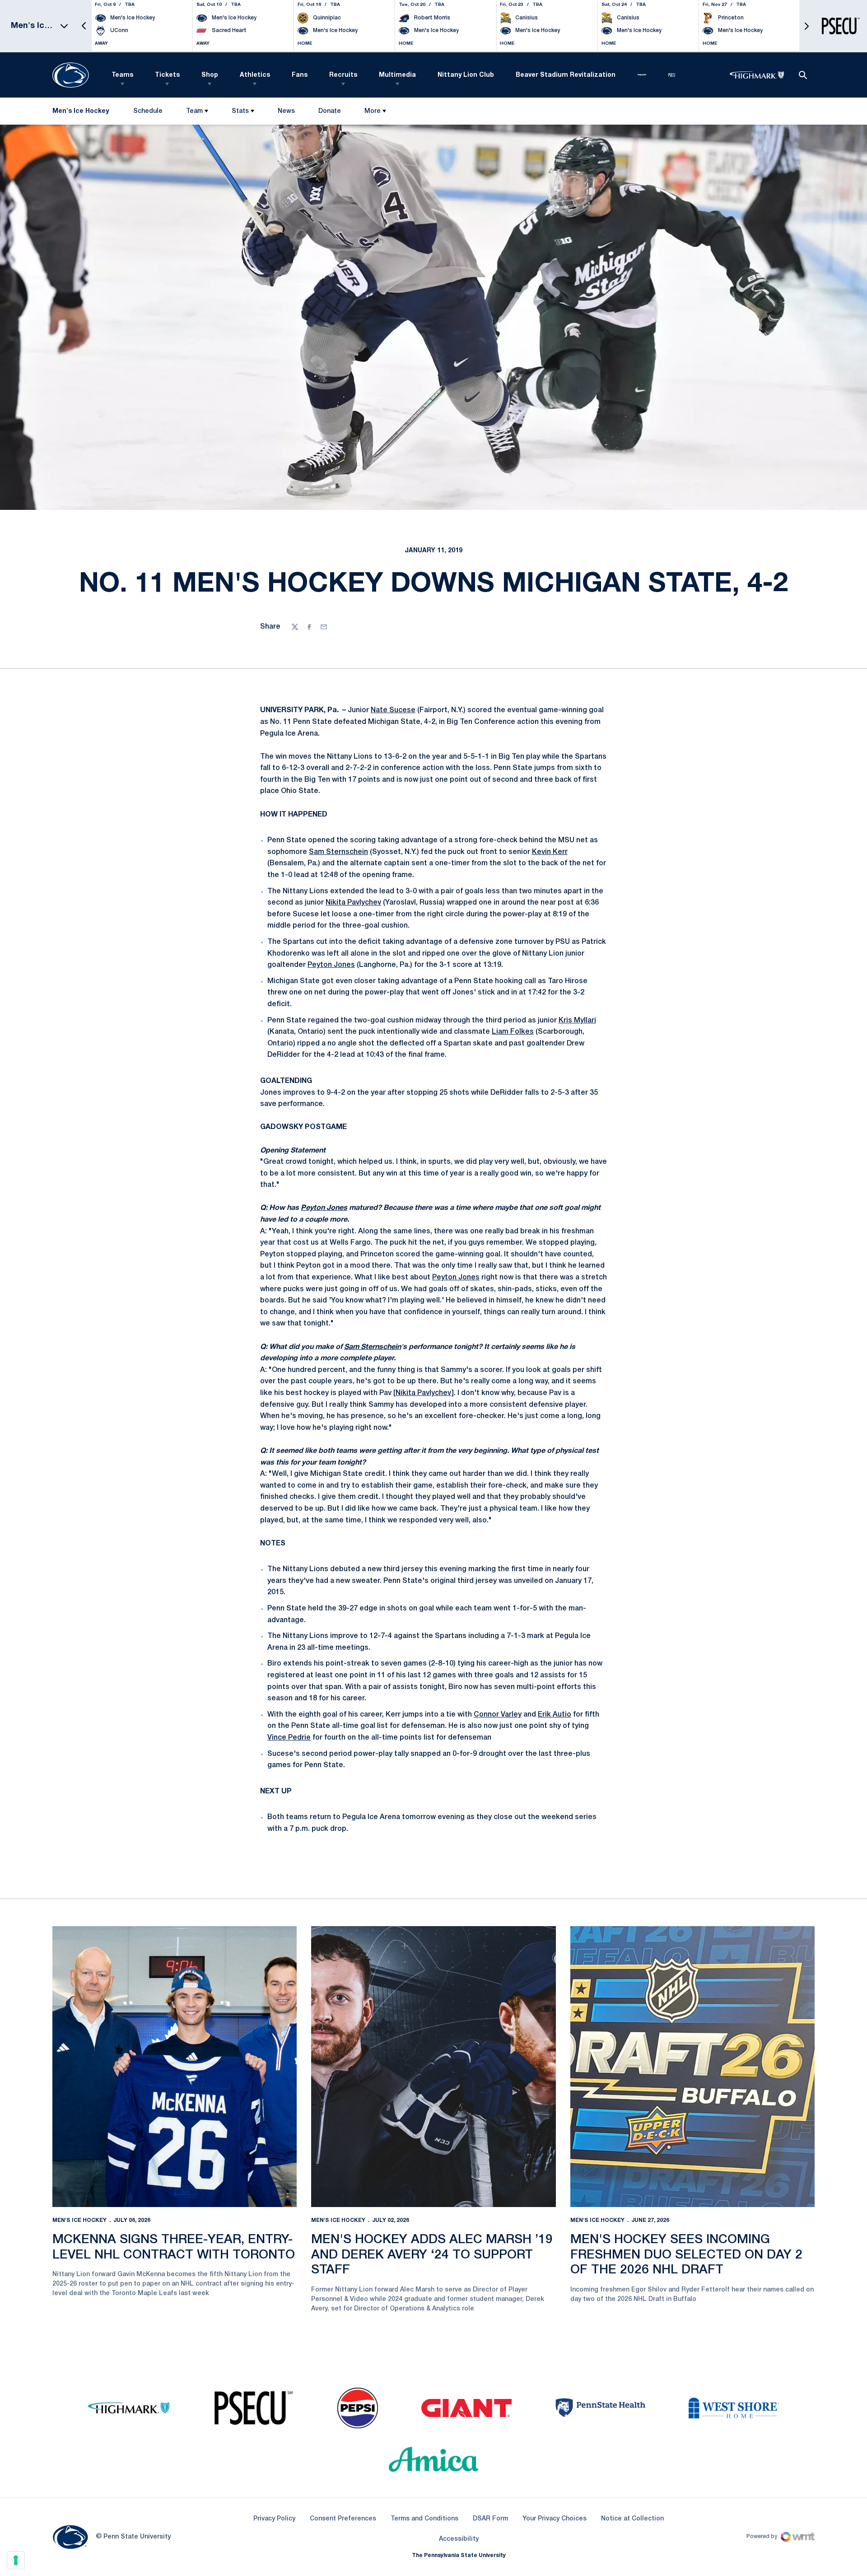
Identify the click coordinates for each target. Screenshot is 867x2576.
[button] (84, 26)
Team (194, 111)
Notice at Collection (632, 2519)
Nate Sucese (393, 710)
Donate (329, 113)
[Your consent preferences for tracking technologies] (16, 2560)
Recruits (343, 75)
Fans (300, 75)
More (373, 111)
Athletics (255, 75)
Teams (122, 75)
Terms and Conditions (424, 2519)
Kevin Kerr (550, 852)
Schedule (148, 111)
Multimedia (397, 75)
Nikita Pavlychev (353, 903)
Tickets (167, 75)
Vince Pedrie (289, 1738)
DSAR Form (490, 2519)
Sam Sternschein (338, 852)
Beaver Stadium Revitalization (566, 75)
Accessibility (459, 2539)
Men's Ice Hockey (79, 2220)
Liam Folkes (513, 1032)
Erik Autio (555, 1715)
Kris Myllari (577, 1021)
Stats (240, 111)
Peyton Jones (331, 965)
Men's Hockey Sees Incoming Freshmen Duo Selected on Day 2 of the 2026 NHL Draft (686, 2255)
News (286, 111)
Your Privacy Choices (555, 2519)
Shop (210, 75)
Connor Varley (498, 1715)
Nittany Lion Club (466, 75)
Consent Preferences (343, 2519)
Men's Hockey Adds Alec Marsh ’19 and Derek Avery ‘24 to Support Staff (432, 2255)
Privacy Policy (274, 2519)
